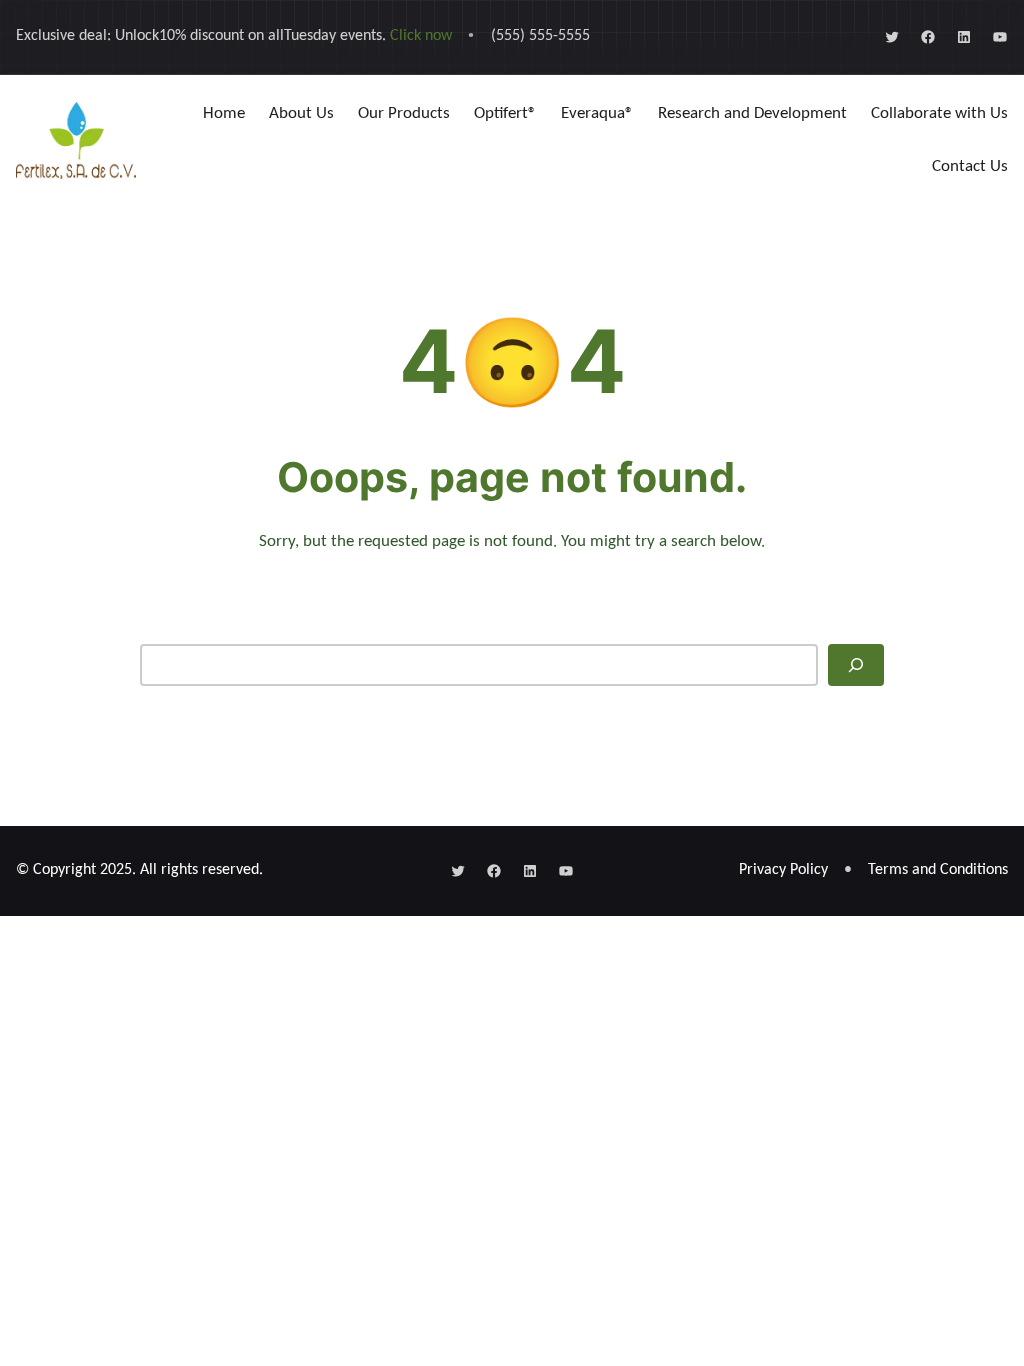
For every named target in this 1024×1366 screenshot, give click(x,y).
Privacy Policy (783, 870)
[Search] (856, 665)
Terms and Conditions (938, 870)
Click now (421, 36)
